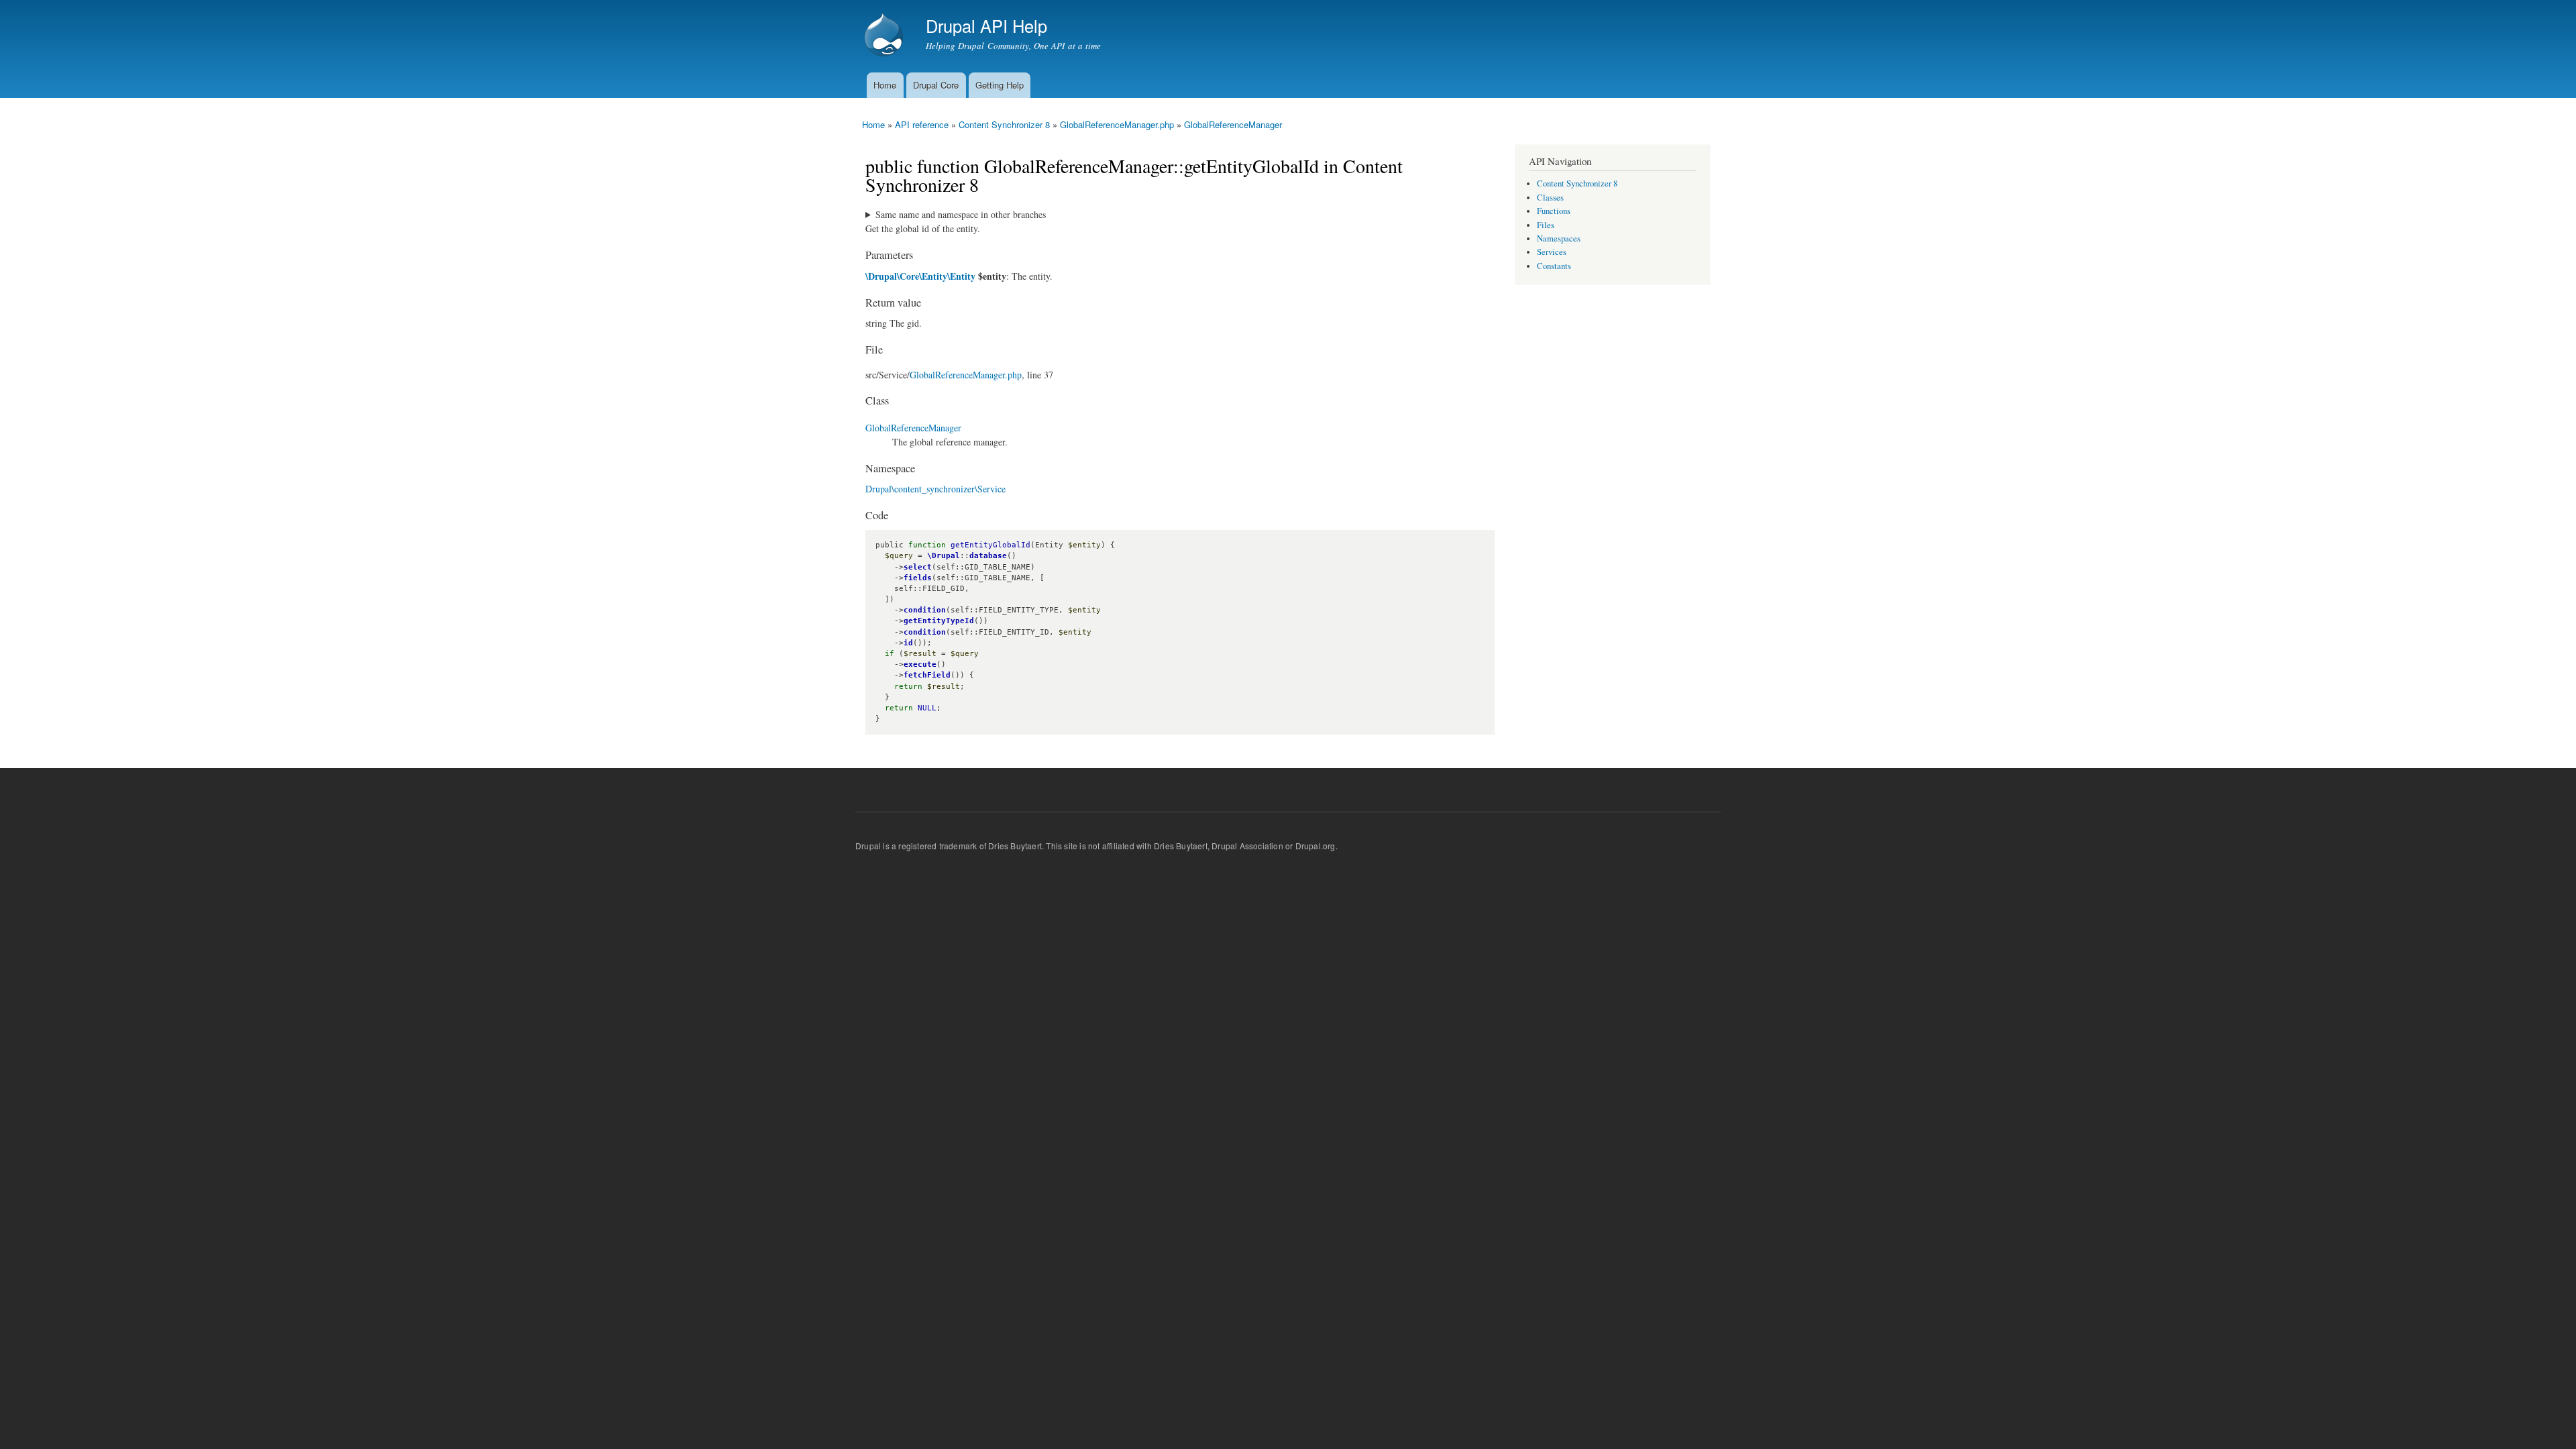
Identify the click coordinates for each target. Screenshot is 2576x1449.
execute (920, 664)
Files (1546, 225)
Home (885, 85)
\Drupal (944, 556)
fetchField (927, 675)
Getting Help (1000, 85)
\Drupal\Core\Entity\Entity (920, 276)
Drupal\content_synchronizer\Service (935, 489)
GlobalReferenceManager (1233, 124)
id (908, 643)
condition (925, 610)
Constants (1554, 266)
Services (1552, 252)
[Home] (885, 36)
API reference (922, 124)
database (988, 556)
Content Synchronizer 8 (1004, 124)
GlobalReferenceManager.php (1117, 124)
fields (918, 578)
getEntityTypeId (939, 621)
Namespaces (1559, 238)
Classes (1550, 198)
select (918, 567)
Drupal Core (936, 85)
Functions (1554, 211)
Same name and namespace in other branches (961, 214)
